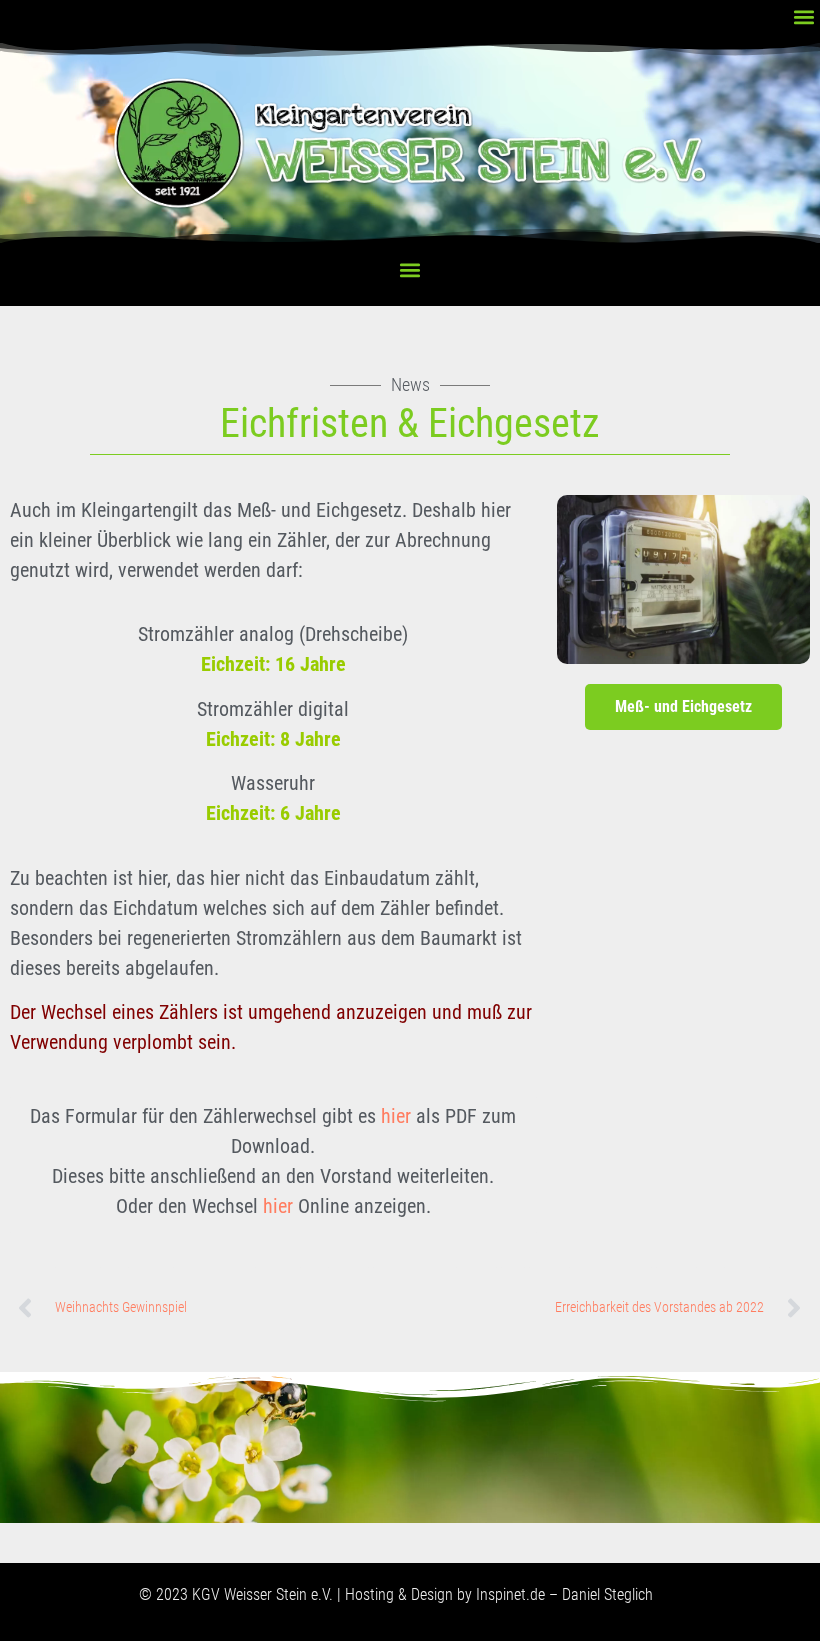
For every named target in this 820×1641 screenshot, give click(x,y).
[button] (803, 16)
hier (396, 1116)
